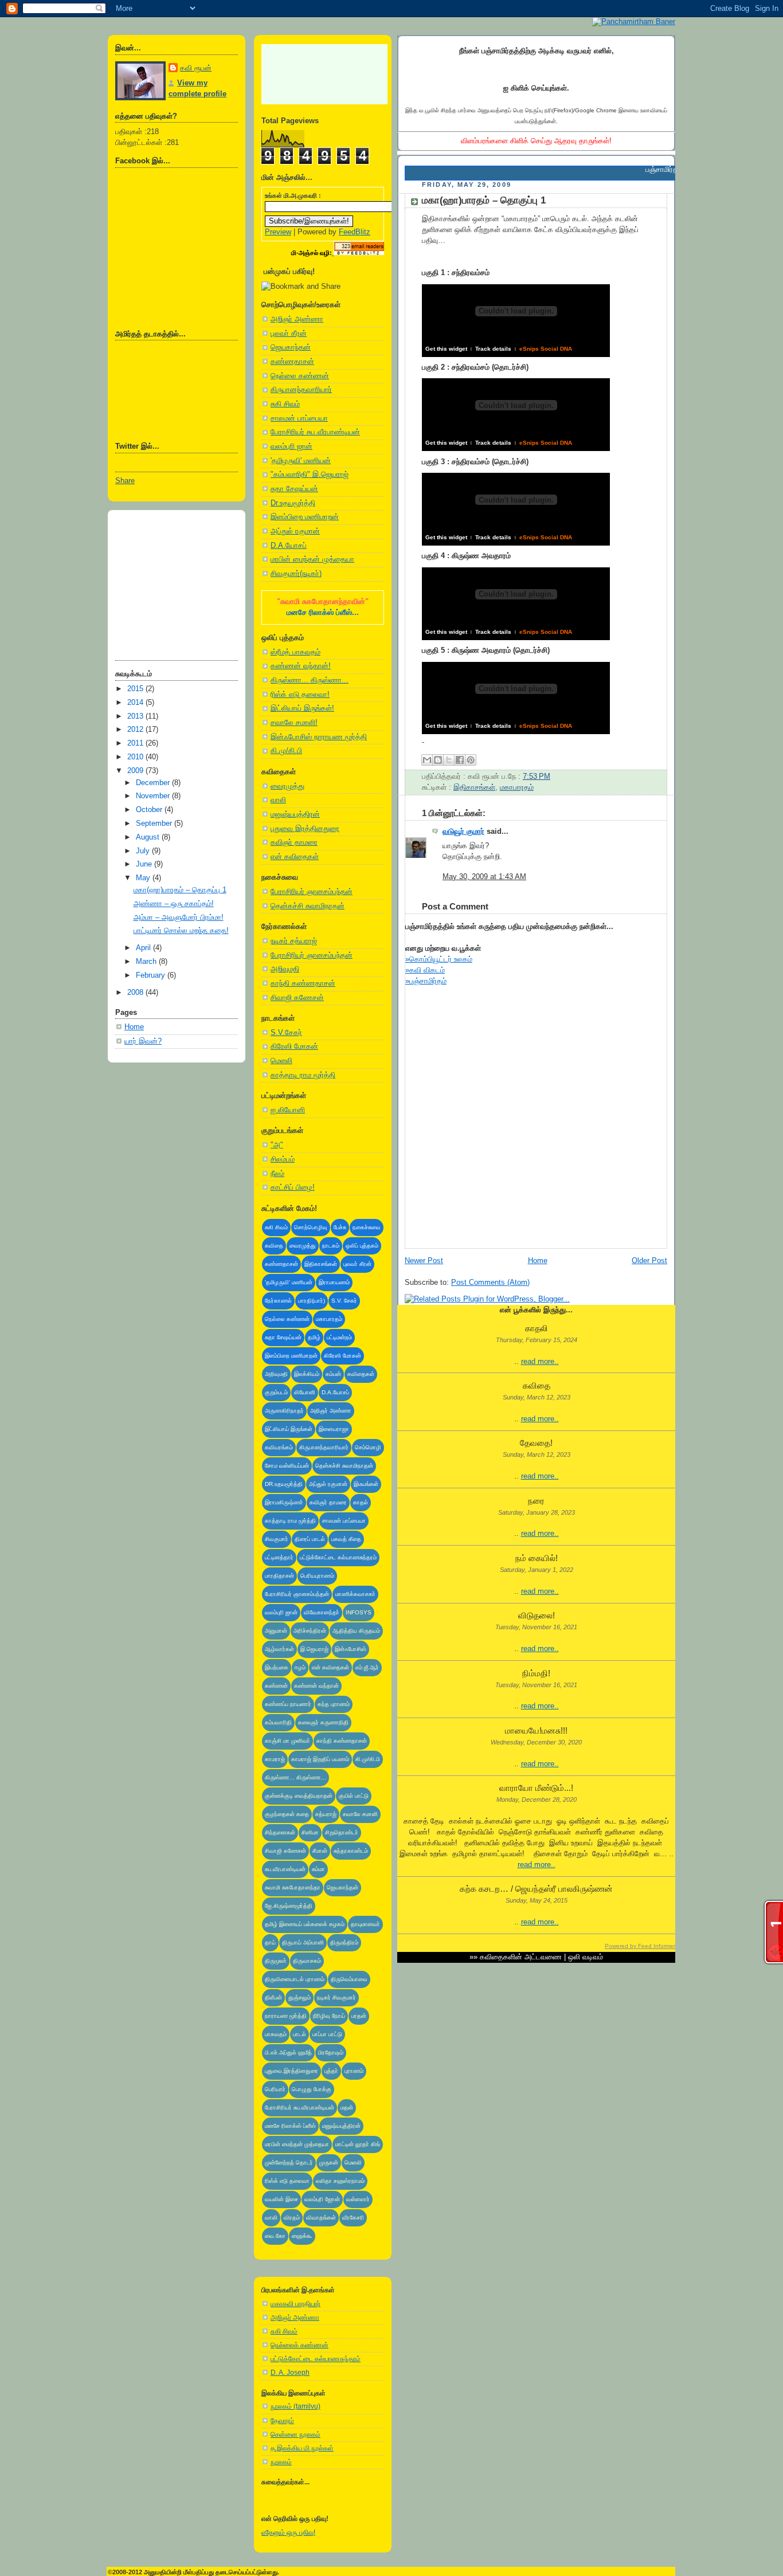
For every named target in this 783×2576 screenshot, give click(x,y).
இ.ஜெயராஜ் (314, 1649)
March (147, 962)
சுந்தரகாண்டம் (351, 1851)
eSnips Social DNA (546, 349)
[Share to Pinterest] (471, 760)
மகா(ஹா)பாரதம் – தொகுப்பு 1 (180, 890)
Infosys (359, 1612)
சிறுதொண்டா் (342, 1832)
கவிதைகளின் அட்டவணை (521, 1957)
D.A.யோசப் (289, 546)
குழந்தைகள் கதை (287, 1814)
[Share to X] (449, 760)
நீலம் (277, 1174)
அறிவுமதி (285, 969)
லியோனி (305, 1392)
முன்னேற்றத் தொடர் (289, 2163)
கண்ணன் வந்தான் (316, 1686)
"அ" (277, 1145)
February (152, 975)
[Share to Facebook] (460, 760)
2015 (136, 689)
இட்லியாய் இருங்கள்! (302, 708)
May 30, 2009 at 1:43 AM (484, 877)
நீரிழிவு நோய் (329, 2016)
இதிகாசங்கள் (321, 1264)
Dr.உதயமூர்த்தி (293, 503)
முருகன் (329, 2163)
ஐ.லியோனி (288, 1110)
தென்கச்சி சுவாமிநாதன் (308, 906)
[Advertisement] (173, 581)
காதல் (361, 1502)
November (154, 796)
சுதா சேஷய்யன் (294, 489)
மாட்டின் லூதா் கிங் (358, 2144)
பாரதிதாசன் (279, 1576)
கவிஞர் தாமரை (294, 842)
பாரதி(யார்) (312, 1301)
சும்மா (318, 1869)
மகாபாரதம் (329, 1319)
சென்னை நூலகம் (295, 2434)
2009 (136, 771)
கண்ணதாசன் (292, 362)
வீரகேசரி (353, 2218)
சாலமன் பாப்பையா (299, 418)
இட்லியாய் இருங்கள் (289, 1429)
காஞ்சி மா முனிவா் (287, 1741)
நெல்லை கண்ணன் (300, 376)
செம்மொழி (368, 1447)
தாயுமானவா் (365, 1924)
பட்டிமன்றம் (339, 1337)
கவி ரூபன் (196, 68)
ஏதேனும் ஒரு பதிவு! (288, 2532)
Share (125, 481)
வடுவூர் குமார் (463, 832)
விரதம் (292, 2218)
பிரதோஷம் (331, 2052)
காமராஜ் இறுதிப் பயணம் (320, 1759)
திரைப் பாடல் (310, 1539)
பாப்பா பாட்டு (327, 2034)
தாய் (270, 1942)
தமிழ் (314, 1337)
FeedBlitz (355, 232)
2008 (136, 993)
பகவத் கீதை (346, 1539)
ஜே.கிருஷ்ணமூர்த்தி (289, 1906)
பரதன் (359, 2016)
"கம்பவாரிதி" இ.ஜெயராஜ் (310, 475)
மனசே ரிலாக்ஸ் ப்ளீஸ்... (323, 613)
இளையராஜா (334, 1429)
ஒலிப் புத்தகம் (362, 1246)
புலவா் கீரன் (289, 334)
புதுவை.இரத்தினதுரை (291, 2071)
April (144, 948)
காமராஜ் (275, 1759)
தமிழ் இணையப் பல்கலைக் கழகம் (305, 1924)
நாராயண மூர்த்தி (286, 2016)
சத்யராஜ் (326, 1814)
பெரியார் (275, 2089)
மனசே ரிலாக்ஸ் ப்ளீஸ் (290, 2126)
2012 (136, 730)
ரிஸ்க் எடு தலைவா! (300, 695)
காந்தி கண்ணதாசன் (303, 983)
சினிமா (310, 1832)
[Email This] (427, 760)
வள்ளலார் (358, 2199)
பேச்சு (340, 1227)
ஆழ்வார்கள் (279, 1649)
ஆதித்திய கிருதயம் (356, 1631)
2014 (136, 703)
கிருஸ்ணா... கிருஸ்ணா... (310, 680)
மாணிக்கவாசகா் (355, 1594)
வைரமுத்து (287, 786)
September (155, 824)
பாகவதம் (276, 2034)
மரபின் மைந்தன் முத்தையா (312, 559)
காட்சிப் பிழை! (293, 1187)
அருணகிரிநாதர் (284, 1411)
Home (134, 1027)
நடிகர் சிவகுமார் (336, 1997)
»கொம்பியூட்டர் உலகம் (439, 959)
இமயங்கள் (366, 1484)
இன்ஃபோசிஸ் (351, 1649)
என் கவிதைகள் (295, 857)
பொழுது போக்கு (312, 2089)
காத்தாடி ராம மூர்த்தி (303, 1075)
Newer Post (424, 1261)
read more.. (540, 1362)
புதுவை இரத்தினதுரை (305, 829)
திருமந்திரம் (344, 1942)
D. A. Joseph (290, 2373)
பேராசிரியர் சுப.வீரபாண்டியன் (315, 432)
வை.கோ (275, 2236)
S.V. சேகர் (344, 1301)
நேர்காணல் (278, 1301)
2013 (136, 716)
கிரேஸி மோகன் (294, 1046)
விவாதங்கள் (321, 2218)
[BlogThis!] (438, 760)
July (144, 851)
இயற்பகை (277, 1667)
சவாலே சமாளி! (294, 723)
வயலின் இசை (281, 2199)
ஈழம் (300, 1667)
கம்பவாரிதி (278, 1722)
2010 (136, 757)
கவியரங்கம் (279, 1447)
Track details (493, 349)
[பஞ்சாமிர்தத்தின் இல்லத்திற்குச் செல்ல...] (634, 21)
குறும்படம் (276, 1392)
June (145, 864)
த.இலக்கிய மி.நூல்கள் (302, 2448)
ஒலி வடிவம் (586, 1957)
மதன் (347, 2108)
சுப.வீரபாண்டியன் (285, 1869)
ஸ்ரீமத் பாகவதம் (295, 652)
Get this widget (446, 349)
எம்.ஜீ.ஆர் (367, 1667)
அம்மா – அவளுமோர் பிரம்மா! (179, 918)
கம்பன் (333, 1374)
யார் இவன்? (143, 1041)
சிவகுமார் (277, 1539)
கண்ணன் (276, 1686)
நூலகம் (281, 2462)
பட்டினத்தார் (279, 1557)
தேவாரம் (282, 2421)
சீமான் (320, 1851)
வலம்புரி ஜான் (291, 446)
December (154, 783)
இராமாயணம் (334, 1282)
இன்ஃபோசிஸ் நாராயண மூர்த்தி (319, 737)
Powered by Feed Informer (640, 1946)
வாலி (278, 800)
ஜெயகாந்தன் (291, 347)
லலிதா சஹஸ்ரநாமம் (340, 2181)
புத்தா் (331, 2071)
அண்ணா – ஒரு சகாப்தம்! (174, 904)
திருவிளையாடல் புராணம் (295, 1979)
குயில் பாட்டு (354, 1796)
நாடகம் (331, 1246)
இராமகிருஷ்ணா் (284, 1502)
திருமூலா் (276, 1961)
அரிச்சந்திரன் (310, 1631)
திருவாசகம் (307, 1961)
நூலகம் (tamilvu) (295, 2406)
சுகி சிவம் (285, 404)
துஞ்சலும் (300, 1997)
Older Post (649, 1261)
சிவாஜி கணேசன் (297, 998)
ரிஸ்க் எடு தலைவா (287, 2181)
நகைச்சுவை (367, 1227)
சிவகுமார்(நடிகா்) (296, 574)
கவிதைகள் (361, 1374)
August (149, 837)
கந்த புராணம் (334, 1704)
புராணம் (354, 2071)
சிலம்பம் (283, 1159)
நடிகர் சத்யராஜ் (294, 941)
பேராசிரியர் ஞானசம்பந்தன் (312, 892)
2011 (136, 743)
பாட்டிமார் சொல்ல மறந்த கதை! (181, 931)
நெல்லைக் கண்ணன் (300, 2345)
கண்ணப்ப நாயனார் (288, 1704)
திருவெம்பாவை (349, 1979)
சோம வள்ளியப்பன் (287, 1466)
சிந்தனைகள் (280, 1832)
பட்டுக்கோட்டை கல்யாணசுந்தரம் (338, 1557)
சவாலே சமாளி (360, 1814)
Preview (278, 232)
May (144, 878)
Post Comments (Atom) (490, 1283)
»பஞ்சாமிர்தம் (426, 981)
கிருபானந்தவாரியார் (301, 390)
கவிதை (274, 1246)
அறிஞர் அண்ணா (297, 319)
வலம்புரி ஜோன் (322, 2199)
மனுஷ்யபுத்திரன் (295, 814)
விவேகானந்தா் (322, 1612)
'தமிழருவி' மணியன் (301, 461)
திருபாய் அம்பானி (303, 1942)
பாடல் (300, 2034)
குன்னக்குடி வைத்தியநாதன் (299, 1796)
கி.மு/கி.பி (286, 751)
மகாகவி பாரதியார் (295, 2304)
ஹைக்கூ (302, 2236)
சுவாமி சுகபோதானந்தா (293, 1887)
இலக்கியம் (307, 1374)
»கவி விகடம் (425, 970)
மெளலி (281, 1061)
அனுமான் (276, 1631)
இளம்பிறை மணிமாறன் (305, 517)
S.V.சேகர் (286, 1033)
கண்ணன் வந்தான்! (301, 666)
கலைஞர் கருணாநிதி (323, 1722)
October (150, 810)
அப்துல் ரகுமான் (295, 531)
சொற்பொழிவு (311, 1227)
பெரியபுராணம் (317, 1576)
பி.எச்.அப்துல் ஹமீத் (288, 2052)
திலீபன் (273, 1997)
